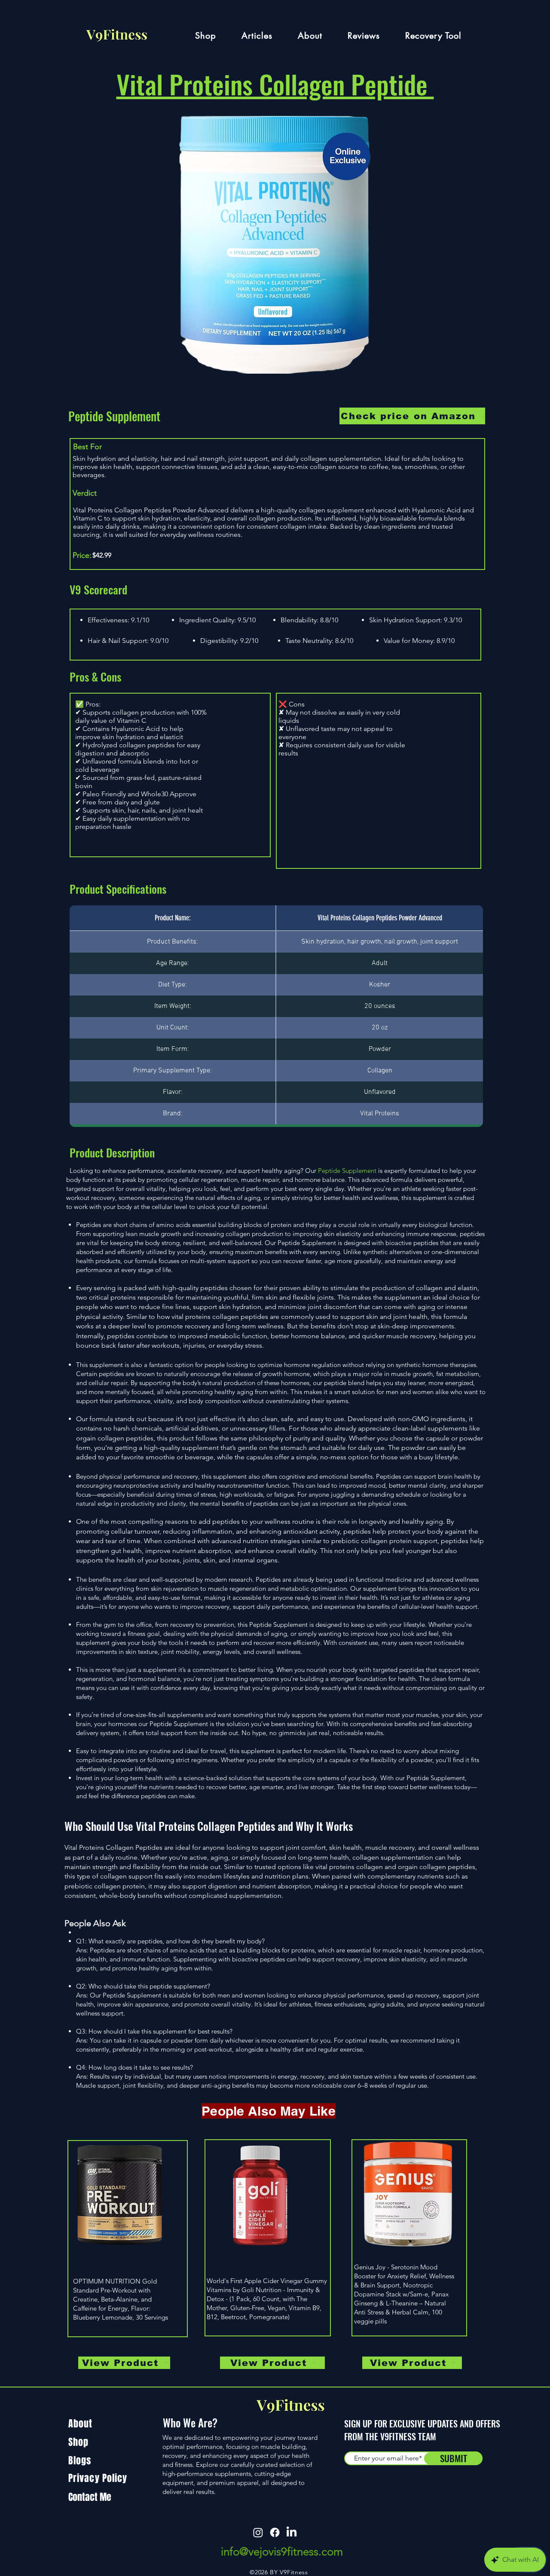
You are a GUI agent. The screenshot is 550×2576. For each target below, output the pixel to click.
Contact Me (90, 2497)
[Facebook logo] (275, 2532)
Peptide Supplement (114, 416)
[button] (310, 35)
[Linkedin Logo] (292, 2532)
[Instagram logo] (258, 2532)
